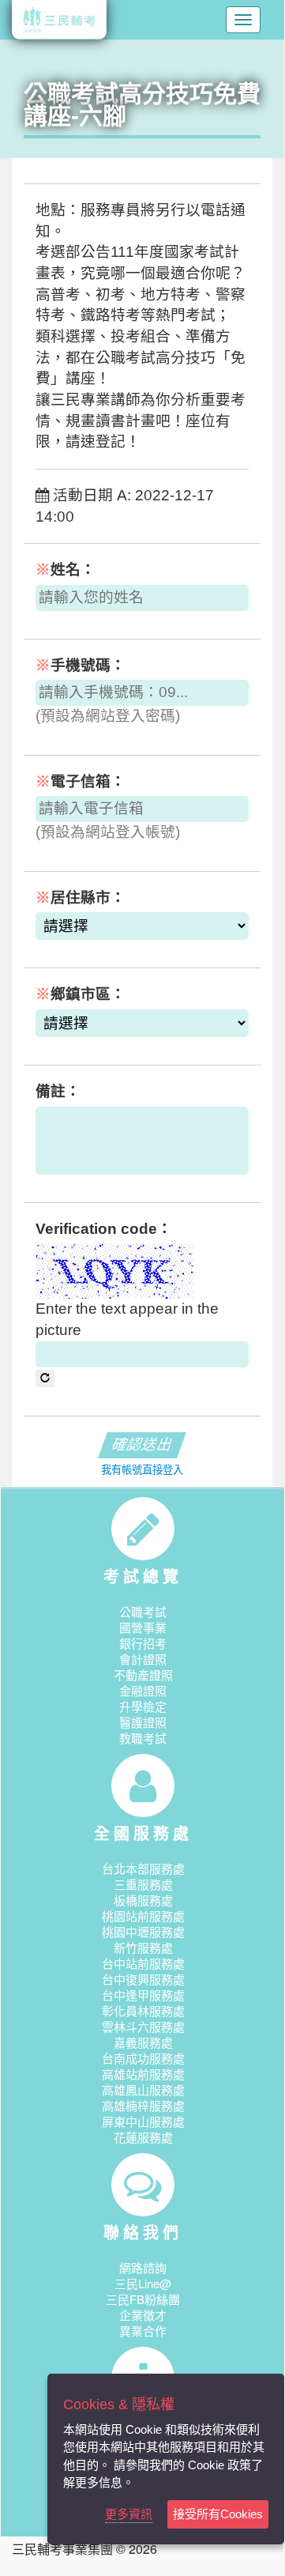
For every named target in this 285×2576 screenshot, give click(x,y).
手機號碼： (81, 665)
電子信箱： (81, 781)
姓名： (66, 570)
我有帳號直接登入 (142, 1470)
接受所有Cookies (218, 2514)
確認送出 (142, 1445)
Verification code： (104, 1229)
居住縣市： (81, 898)
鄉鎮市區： (81, 994)
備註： (58, 1091)
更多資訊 (129, 2514)
